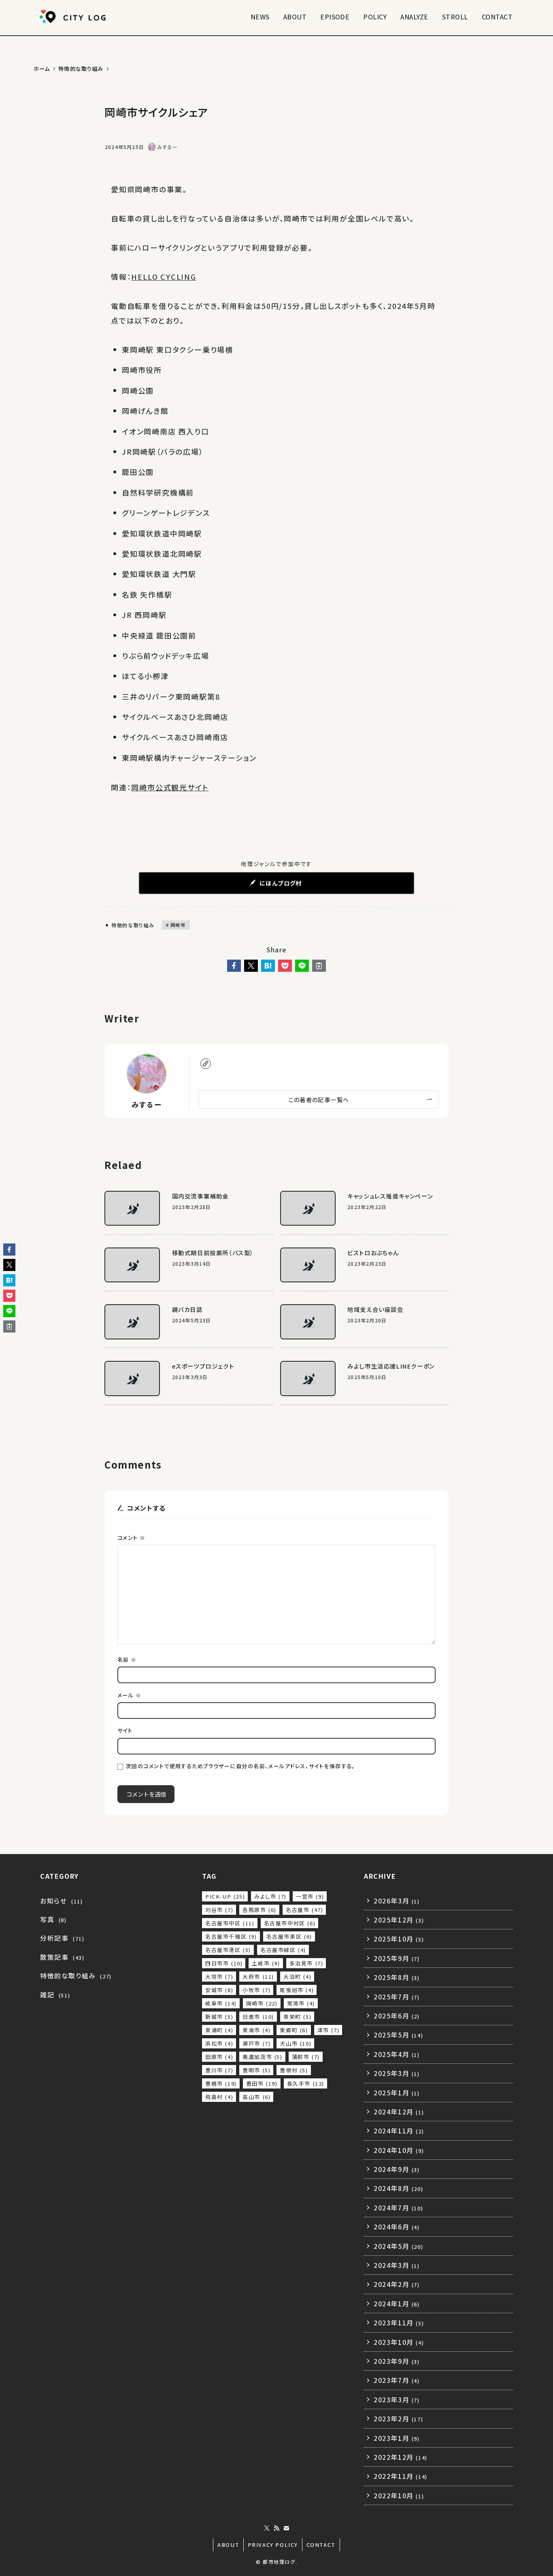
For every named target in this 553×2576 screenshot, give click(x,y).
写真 (53, 1919)
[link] (206, 1064)
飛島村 (219, 2097)
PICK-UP (225, 1896)
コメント (132, 1538)
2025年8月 (397, 1977)
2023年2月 (398, 2418)
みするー (147, 1104)
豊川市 (219, 2070)
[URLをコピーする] (319, 966)
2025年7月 (397, 1997)
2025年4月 (397, 2054)
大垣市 (219, 1977)
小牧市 (256, 1990)
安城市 (219, 1990)
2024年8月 (398, 2188)
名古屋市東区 (289, 1936)
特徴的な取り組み (132, 925)
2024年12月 (399, 2112)
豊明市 (256, 2070)
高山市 (256, 2097)
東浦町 (219, 2030)
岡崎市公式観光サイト (170, 787)
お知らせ (61, 1901)
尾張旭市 (297, 1990)
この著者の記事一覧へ (319, 1100)
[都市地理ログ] (74, 17)
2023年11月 (399, 2323)
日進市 (258, 2017)
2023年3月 (397, 2399)
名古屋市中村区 (290, 1923)
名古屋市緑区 (283, 1950)
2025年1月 (397, 2093)
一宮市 (310, 1896)
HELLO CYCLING (164, 277)
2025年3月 (397, 2073)
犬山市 (296, 2043)
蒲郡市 (306, 2057)
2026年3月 (397, 1901)
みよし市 (270, 1896)
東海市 (256, 2030)
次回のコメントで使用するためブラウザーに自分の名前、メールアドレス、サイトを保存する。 (241, 1766)
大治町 (297, 1977)
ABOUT (228, 2545)
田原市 (219, 2057)
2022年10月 (399, 2495)
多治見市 (306, 1963)
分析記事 (62, 1938)
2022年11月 (401, 2476)
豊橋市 (221, 2083)
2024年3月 (397, 2265)
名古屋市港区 (228, 1950)
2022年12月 (401, 2457)
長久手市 (306, 2083)
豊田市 (262, 2083)
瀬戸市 (256, 2043)
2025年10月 (399, 1939)
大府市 (258, 1977)
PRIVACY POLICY (273, 2545)
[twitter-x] (267, 2528)
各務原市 (259, 1910)
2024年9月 (397, 2169)
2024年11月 (399, 2131)
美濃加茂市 (262, 2057)
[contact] (286, 2528)
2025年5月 (398, 2035)
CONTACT (321, 2545)
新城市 (219, 2017)
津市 (329, 2030)
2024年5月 (398, 2246)
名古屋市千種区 (231, 1936)
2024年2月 (397, 2284)
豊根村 (294, 2070)
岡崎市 (177, 925)
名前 (127, 1659)
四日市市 (224, 1963)
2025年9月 (397, 1958)
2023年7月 (397, 2380)
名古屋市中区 (230, 1923)
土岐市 (266, 1963)
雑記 (55, 1995)
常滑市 (301, 2003)
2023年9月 (397, 2361)
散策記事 (62, 1957)
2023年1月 (397, 2438)
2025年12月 (399, 1920)
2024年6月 (397, 2227)
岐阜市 (221, 2003)
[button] (234, 966)
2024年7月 (398, 2208)
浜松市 (219, 2043)
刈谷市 (219, 1910)
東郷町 (294, 2030)
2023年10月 (399, 2342)
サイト (125, 1730)
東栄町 (297, 2017)
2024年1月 (397, 2303)
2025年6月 (397, 2016)
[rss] (276, 2528)
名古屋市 (304, 1910)
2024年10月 (399, 2150)
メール (129, 1695)
